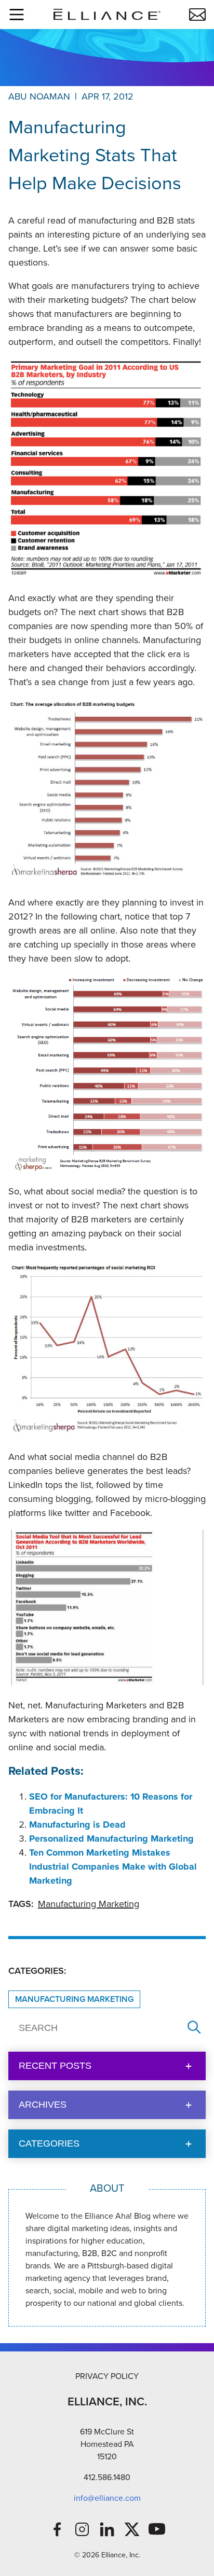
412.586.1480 (107, 2477)
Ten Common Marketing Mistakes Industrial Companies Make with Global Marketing (113, 1867)
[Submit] (194, 2028)
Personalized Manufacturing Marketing (111, 1839)
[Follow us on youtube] (157, 2529)
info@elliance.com (107, 2498)
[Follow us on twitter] (132, 2529)
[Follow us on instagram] (82, 2529)
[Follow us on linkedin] (107, 2529)
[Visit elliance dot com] (107, 14)
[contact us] (197, 15)
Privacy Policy (107, 2376)
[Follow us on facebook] (57, 2529)
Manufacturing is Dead (77, 1825)
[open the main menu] (17, 15)
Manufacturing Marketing (89, 1904)
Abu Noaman (39, 96)
